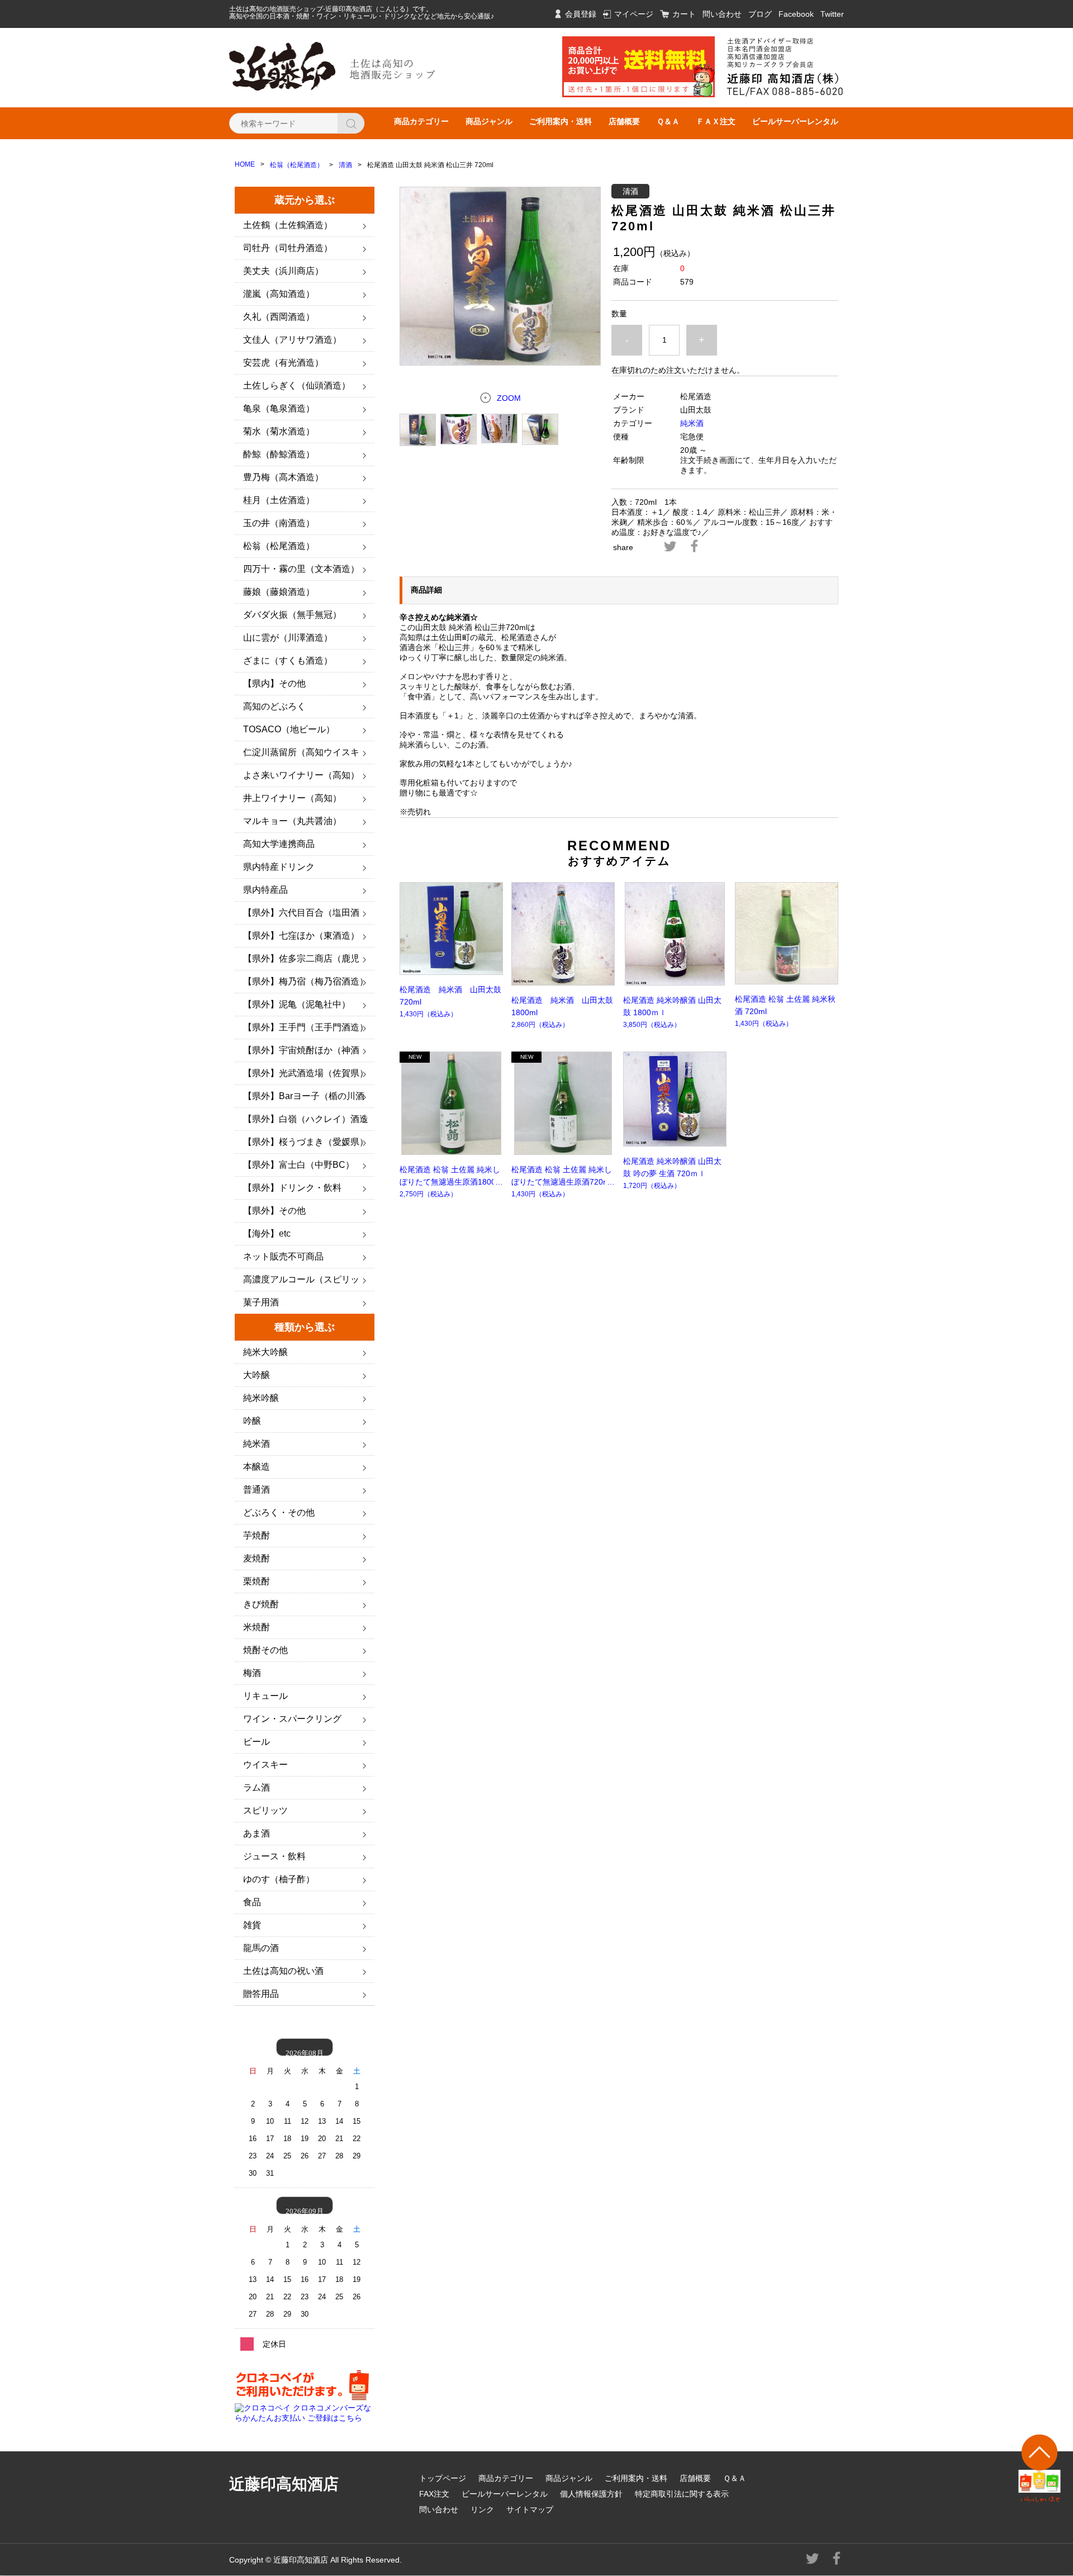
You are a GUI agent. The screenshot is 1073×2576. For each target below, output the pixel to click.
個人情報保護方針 (591, 2494)
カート (684, 14)
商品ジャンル (489, 121)
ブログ (760, 14)
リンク (482, 2509)
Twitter (832, 14)
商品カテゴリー (421, 121)
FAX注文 (434, 2494)
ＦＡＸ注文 (716, 121)
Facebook (796, 14)
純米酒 (692, 423)
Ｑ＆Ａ (668, 121)
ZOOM (509, 398)
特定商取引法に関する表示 (682, 2494)
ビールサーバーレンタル (795, 121)
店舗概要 (624, 121)
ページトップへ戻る (1040, 2468)
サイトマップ (530, 2509)
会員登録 (581, 14)
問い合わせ (722, 14)
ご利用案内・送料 (561, 121)
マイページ (634, 14)
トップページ (443, 2478)
